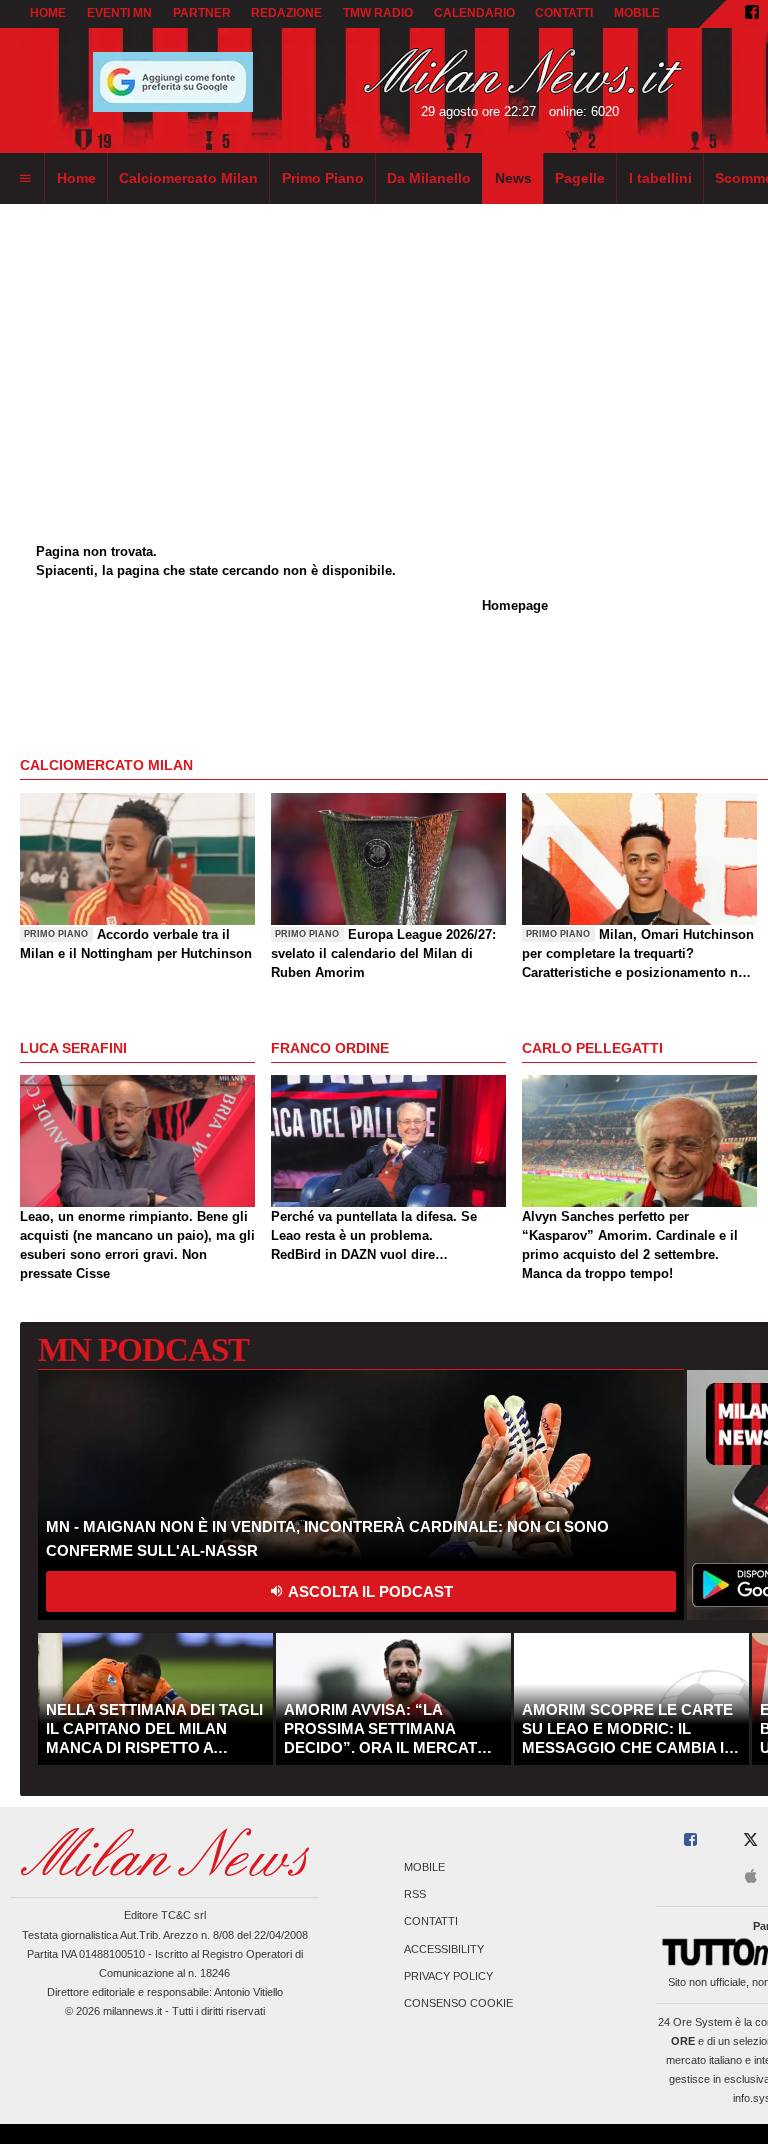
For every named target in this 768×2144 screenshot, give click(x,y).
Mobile (424, 1867)
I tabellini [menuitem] (660, 178)
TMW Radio (378, 13)
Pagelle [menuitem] (580, 178)
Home (48, 13)
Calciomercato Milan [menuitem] (188, 178)
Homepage (515, 605)
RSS (415, 1895)
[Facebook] (752, 14)
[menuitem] (25, 179)
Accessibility (444, 1949)
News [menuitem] (513, 178)
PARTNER (202, 13)
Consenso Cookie (458, 2003)
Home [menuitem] (76, 178)
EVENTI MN (119, 13)
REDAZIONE (286, 13)
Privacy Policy (448, 1976)
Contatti (431, 1922)
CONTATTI (564, 13)
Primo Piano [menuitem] (323, 178)
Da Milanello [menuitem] (429, 178)
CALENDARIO (474, 13)
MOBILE (637, 13)
